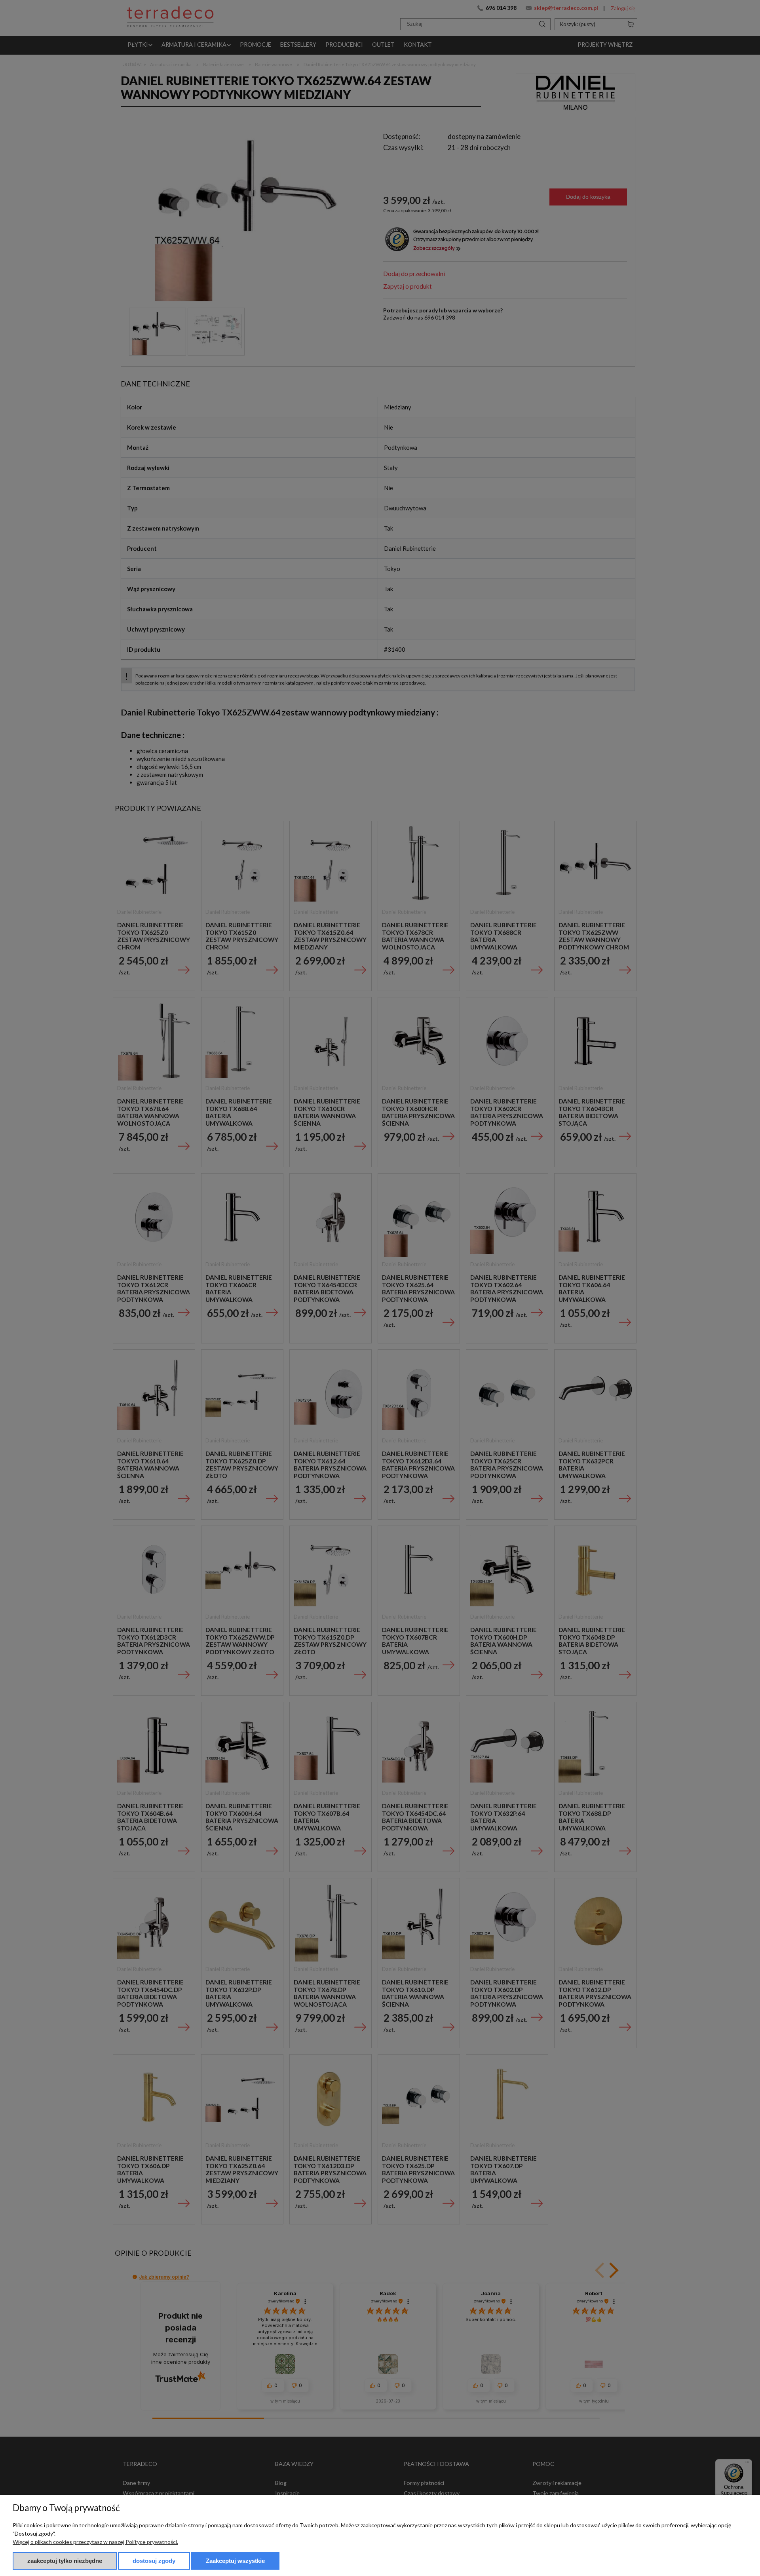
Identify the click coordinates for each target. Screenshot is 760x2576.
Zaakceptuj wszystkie (235, 2561)
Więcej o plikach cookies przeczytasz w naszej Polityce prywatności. (95, 2542)
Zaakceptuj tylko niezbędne (65, 2561)
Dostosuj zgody (154, 2561)
